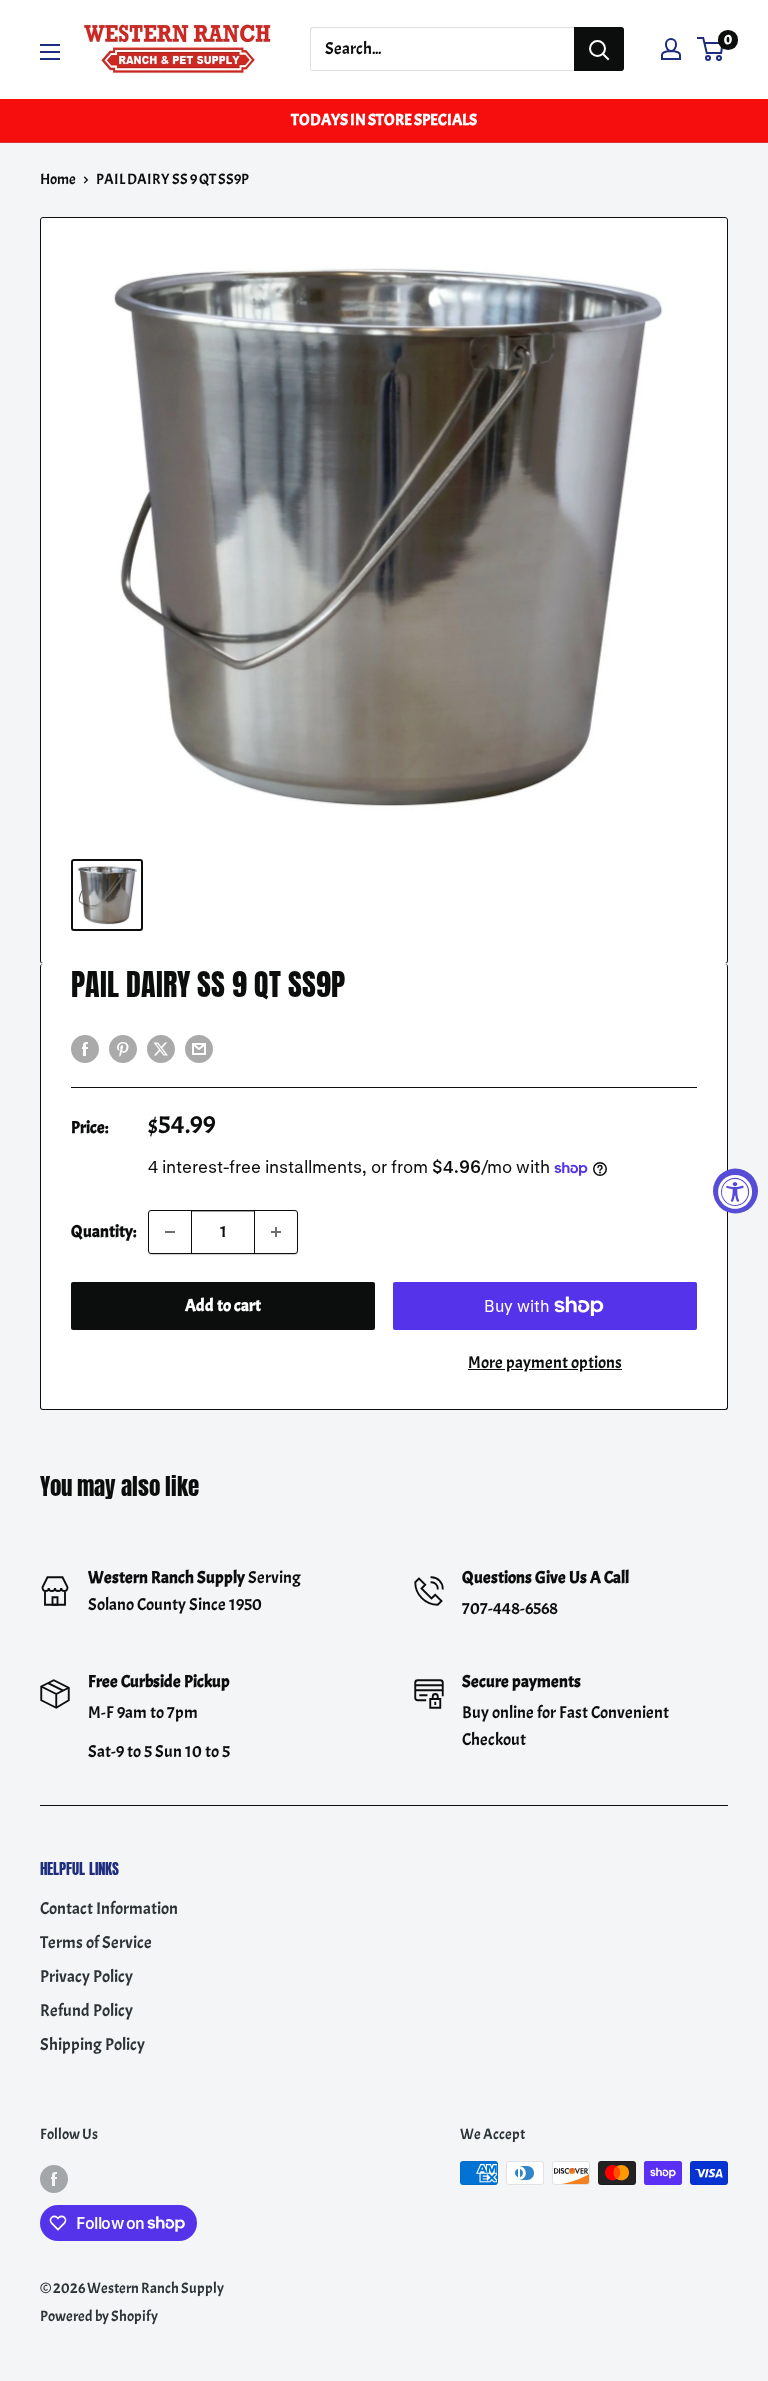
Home (58, 179)
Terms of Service (96, 1942)
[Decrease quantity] (170, 1232)
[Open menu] (50, 52)
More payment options (545, 1362)
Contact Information (109, 1908)
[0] (711, 49)
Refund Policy (86, 2010)
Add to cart (223, 1305)
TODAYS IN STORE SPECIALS (384, 120)
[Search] (599, 49)
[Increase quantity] (276, 1232)
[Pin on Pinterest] (123, 1046)
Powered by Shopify (99, 2316)
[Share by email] (199, 1046)
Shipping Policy (92, 2044)
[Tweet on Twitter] (161, 1046)
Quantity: (103, 1231)
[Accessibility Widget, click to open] (735, 1190)
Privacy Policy (86, 1976)
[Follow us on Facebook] (54, 2176)
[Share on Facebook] (85, 1046)
